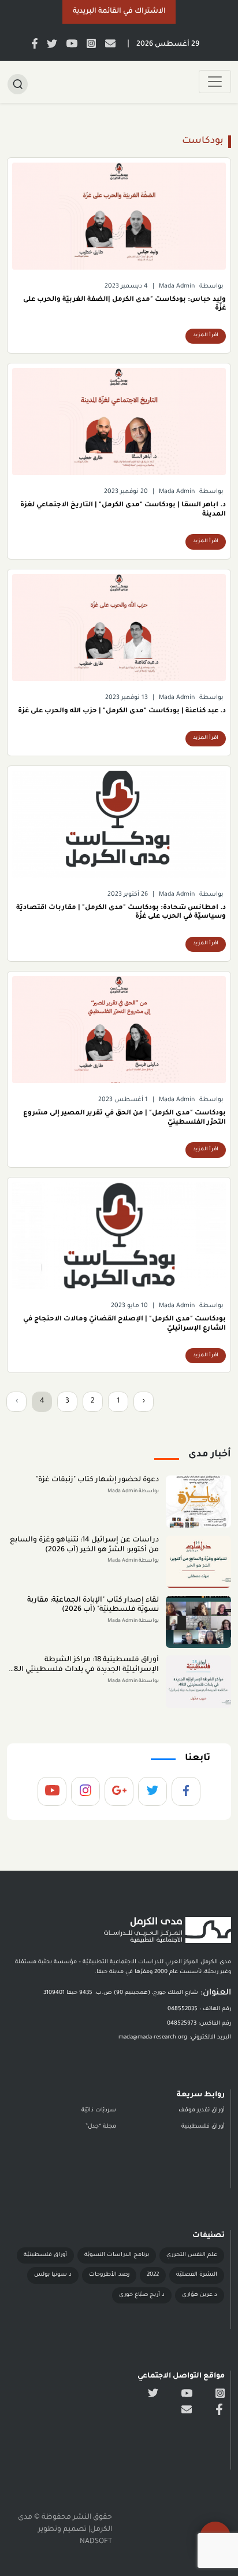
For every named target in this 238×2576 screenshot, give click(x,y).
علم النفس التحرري (192, 2255)
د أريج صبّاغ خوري (142, 2295)
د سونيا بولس (53, 2275)
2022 (153, 2275)
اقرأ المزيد (206, 336)
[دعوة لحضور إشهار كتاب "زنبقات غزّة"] (198, 1502)
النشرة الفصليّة (197, 2275)
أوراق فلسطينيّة (45, 2255)
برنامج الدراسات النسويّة (117, 2255)
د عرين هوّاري (200, 2295)
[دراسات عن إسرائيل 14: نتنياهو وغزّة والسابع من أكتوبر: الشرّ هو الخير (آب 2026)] (198, 1562)
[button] (119, 12)
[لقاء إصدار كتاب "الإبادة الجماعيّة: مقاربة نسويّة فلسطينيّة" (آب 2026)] (198, 1622)
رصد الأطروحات (109, 2275)
